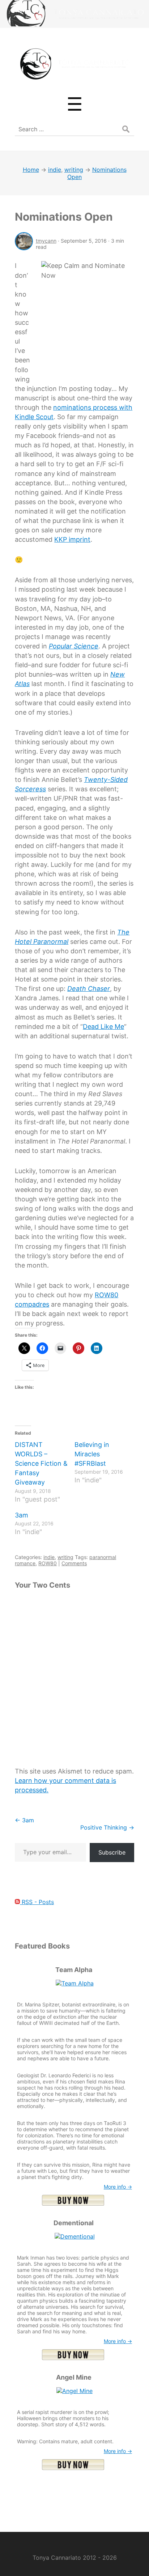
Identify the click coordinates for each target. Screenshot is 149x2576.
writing (65, 1557)
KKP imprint (72, 539)
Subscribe (112, 1852)
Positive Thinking (107, 1827)
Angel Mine (74, 2377)
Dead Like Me (103, 1027)
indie (49, 1557)
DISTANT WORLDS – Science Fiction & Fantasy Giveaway (41, 1463)
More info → (118, 2187)
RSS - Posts (37, 1902)
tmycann (46, 241)
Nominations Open (64, 217)
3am (22, 1515)
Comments (74, 1563)
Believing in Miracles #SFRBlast (92, 1454)
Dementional (74, 2223)
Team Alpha (74, 1970)
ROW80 (48, 1563)
